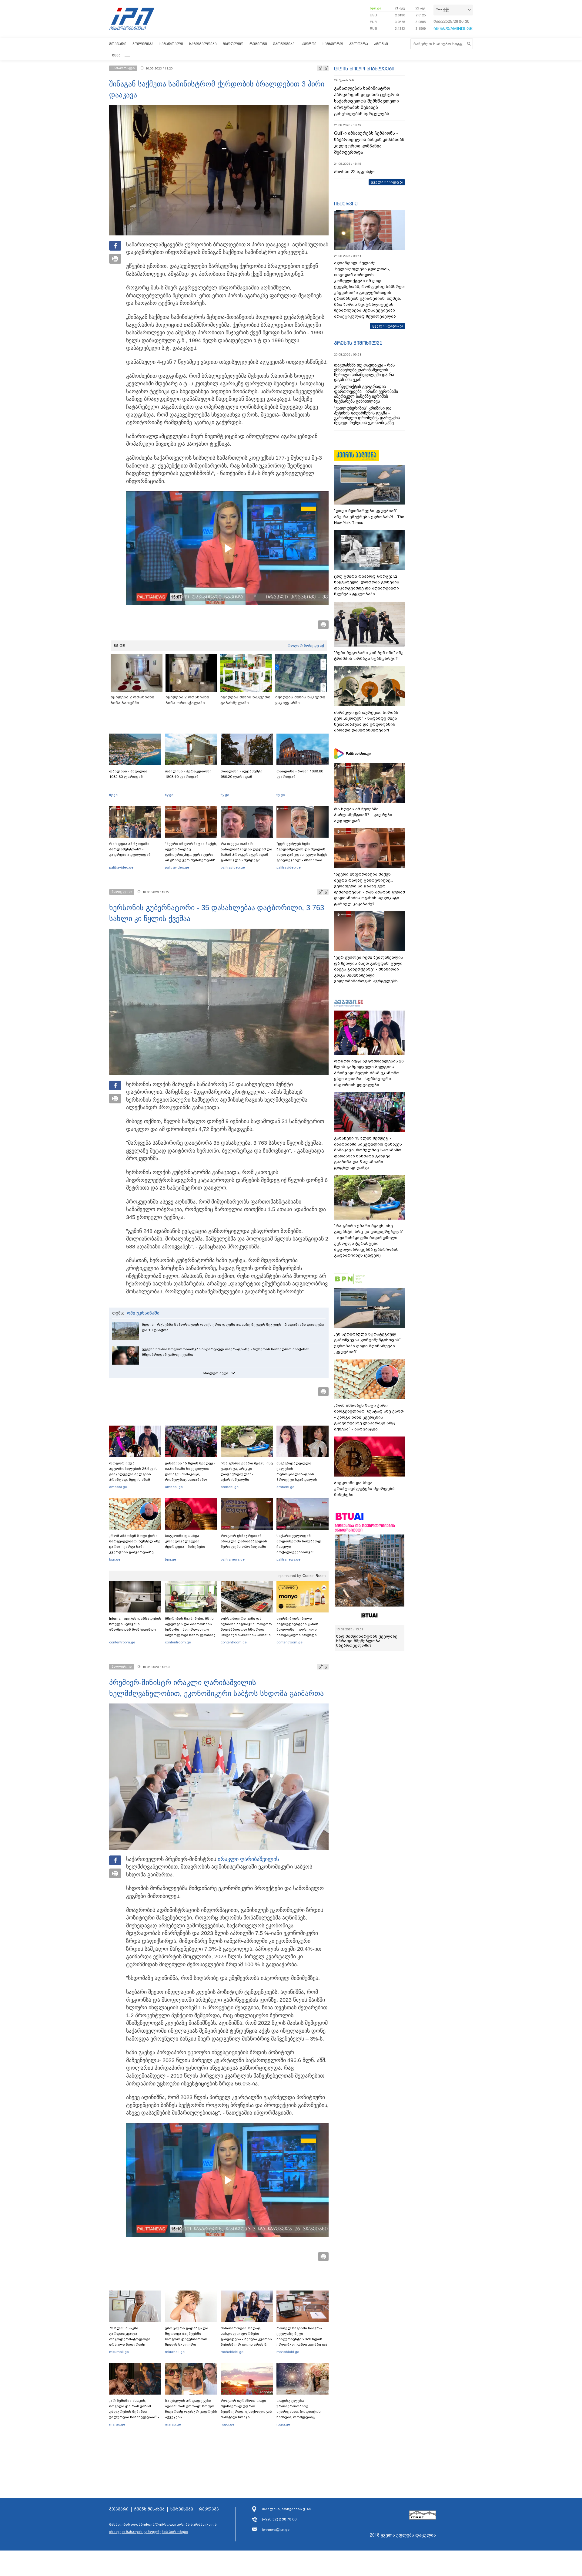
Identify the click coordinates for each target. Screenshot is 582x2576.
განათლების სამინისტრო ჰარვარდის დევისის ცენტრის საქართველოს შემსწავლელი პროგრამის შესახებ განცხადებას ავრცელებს (367, 101)
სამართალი (171, 44)
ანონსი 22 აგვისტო (355, 172)
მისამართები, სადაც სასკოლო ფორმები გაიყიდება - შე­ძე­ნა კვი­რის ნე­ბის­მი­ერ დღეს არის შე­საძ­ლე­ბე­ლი (246, 2339)
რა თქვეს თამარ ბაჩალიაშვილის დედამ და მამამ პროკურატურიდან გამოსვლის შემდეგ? (246, 852)
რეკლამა (209, 2509)
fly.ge (113, 795)
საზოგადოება (203, 44)
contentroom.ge (122, 1642)
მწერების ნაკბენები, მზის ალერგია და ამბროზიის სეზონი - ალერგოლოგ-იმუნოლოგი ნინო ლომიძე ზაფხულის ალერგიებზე (190, 1629)
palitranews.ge (233, 1559)
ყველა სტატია (386, 326)
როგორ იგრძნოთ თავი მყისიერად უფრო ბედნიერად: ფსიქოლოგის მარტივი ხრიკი (246, 2409)
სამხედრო (333, 44)
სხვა (116, 55)
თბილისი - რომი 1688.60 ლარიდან (300, 774)
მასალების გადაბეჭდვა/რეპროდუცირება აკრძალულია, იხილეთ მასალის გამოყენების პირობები (163, 2528)
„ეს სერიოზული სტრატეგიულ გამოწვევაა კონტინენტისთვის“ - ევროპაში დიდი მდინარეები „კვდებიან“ (369, 1343)
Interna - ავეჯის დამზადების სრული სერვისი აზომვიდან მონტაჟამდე (135, 1624)
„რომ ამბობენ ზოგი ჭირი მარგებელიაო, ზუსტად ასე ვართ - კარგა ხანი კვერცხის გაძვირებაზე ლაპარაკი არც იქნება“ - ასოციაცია (135, 1549)
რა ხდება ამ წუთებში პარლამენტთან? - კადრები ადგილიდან (130, 849)
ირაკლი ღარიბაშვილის (248, 1859)
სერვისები (182, 2509)
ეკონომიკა (284, 44)
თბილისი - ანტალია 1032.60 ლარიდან (128, 774)
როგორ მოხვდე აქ (306, 646)
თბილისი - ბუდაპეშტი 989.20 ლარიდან (242, 774)
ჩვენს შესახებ (149, 2509)
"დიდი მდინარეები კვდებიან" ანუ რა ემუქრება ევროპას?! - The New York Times (369, 517)
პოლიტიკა (143, 44)
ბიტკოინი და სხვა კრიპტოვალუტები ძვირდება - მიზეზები (185, 1541)
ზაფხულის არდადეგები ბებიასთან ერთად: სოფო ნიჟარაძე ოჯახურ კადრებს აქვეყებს (191, 2409)
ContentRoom (314, 1576)
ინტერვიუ (346, 204)
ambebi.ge (118, 1487)
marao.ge (117, 2424)
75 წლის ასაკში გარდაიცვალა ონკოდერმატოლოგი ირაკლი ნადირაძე (130, 2336)
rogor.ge (227, 2424)
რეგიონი (258, 44)
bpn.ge (376, 8)
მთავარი (118, 44)
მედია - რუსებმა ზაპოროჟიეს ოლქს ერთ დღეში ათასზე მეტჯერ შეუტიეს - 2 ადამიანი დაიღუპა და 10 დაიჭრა (233, 1327)
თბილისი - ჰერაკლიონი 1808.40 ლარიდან (188, 774)
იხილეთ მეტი (216, 1373)
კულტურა (359, 44)
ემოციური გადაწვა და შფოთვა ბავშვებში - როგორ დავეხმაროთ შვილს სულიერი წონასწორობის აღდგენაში (187, 2342)
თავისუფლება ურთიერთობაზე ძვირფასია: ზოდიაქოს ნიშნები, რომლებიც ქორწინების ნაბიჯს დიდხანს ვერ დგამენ (299, 2414)
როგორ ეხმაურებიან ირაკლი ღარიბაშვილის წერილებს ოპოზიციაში (244, 1541)
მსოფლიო (233, 44)
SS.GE (119, 646)
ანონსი (381, 44)
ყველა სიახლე (385, 182)
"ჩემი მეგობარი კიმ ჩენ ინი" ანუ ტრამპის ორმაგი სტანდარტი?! (369, 656)
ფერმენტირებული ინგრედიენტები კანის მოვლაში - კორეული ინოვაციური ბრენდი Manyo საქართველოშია (299, 1629)
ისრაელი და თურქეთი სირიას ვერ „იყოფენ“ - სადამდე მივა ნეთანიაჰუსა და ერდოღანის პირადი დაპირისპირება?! (366, 721)
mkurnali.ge (119, 2352)
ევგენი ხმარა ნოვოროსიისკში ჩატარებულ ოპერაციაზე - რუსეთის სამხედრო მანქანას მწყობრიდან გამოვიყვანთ (226, 1352)
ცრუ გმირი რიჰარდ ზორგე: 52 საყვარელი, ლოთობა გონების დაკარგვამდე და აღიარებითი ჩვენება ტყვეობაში (367, 585)
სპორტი (309, 44)
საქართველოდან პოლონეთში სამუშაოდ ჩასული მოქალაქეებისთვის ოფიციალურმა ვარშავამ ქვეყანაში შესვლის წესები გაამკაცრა (302, 1552)
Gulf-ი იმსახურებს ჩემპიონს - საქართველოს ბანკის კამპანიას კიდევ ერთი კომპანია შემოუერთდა (369, 143)
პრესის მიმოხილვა (358, 343)
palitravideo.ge (121, 867)
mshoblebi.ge (232, 2352)
